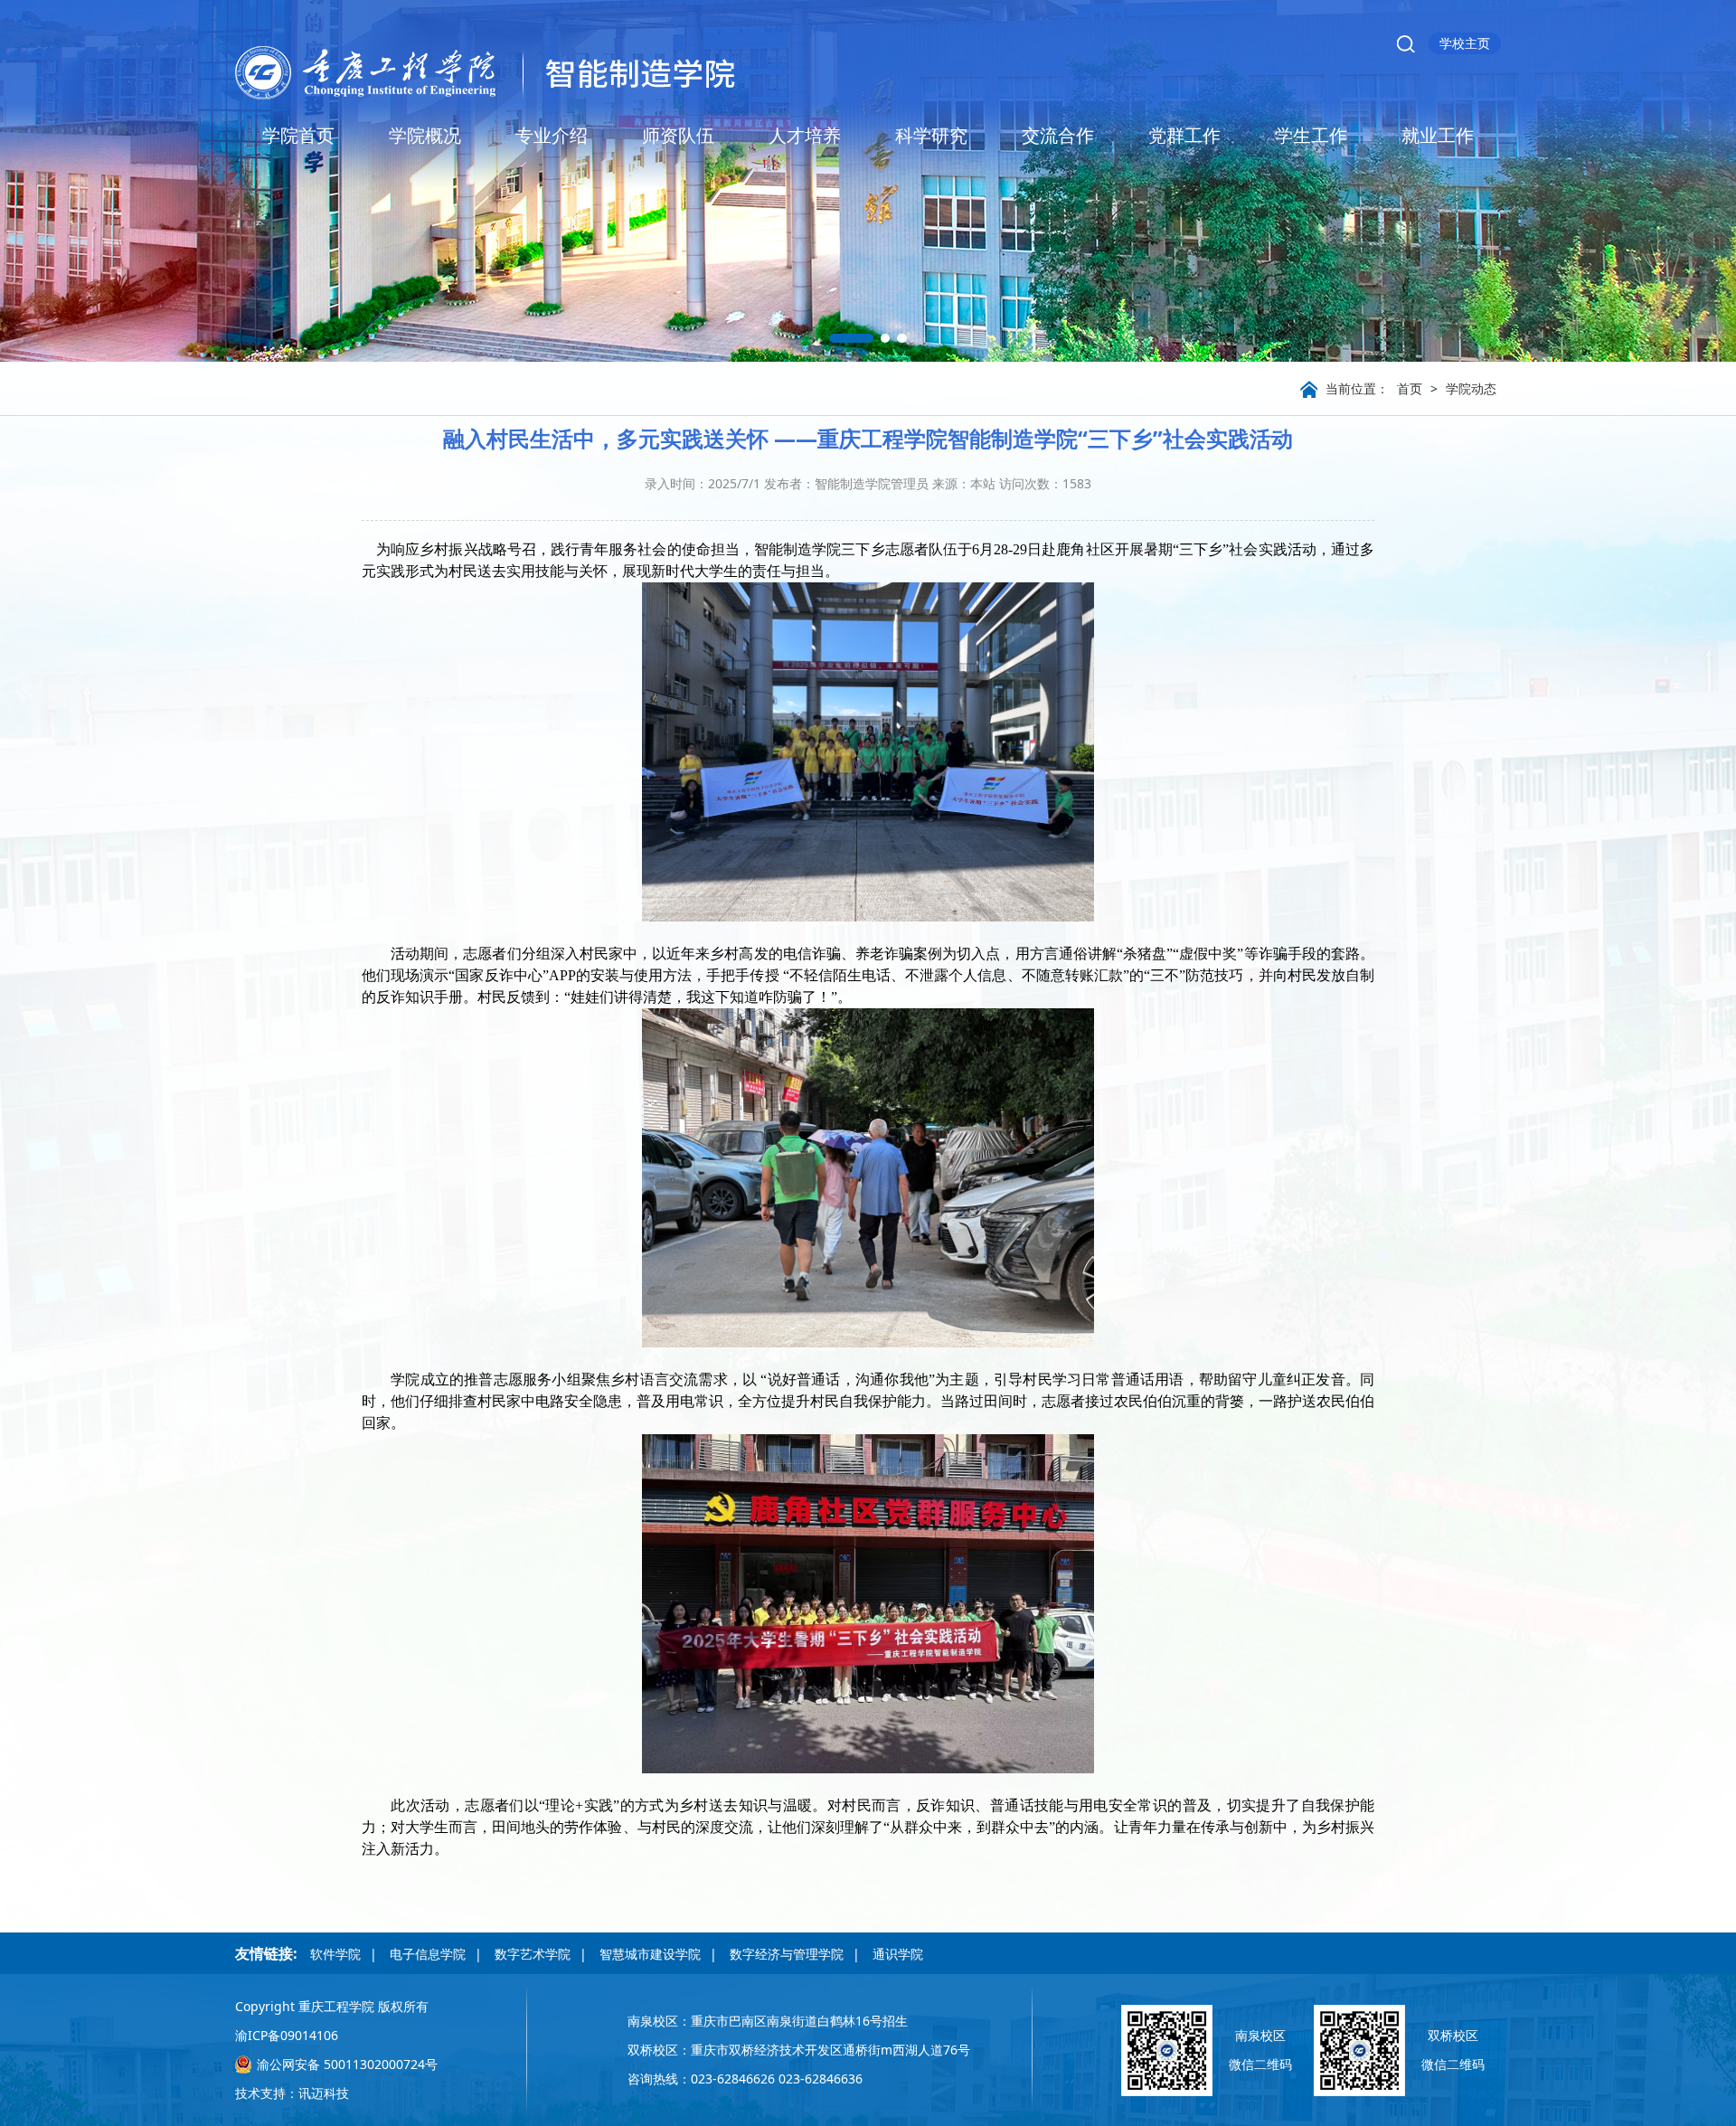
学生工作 (1311, 135)
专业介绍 (552, 135)
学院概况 (425, 135)
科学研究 (931, 135)
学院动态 (1471, 388)
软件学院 (335, 1954)
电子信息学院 (428, 1954)
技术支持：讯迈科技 (292, 2093)
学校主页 (1465, 43)
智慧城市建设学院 (650, 1954)
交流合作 (1058, 135)
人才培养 (805, 135)
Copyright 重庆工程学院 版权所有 (332, 2006)
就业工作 (1438, 135)
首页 (1410, 388)
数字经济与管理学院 (787, 1954)
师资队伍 (678, 135)
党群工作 (1184, 135)
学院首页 (298, 135)
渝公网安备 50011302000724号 (347, 2064)
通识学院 (898, 1954)
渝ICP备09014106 (287, 2035)
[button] (852, 338)
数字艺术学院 (533, 1954)
